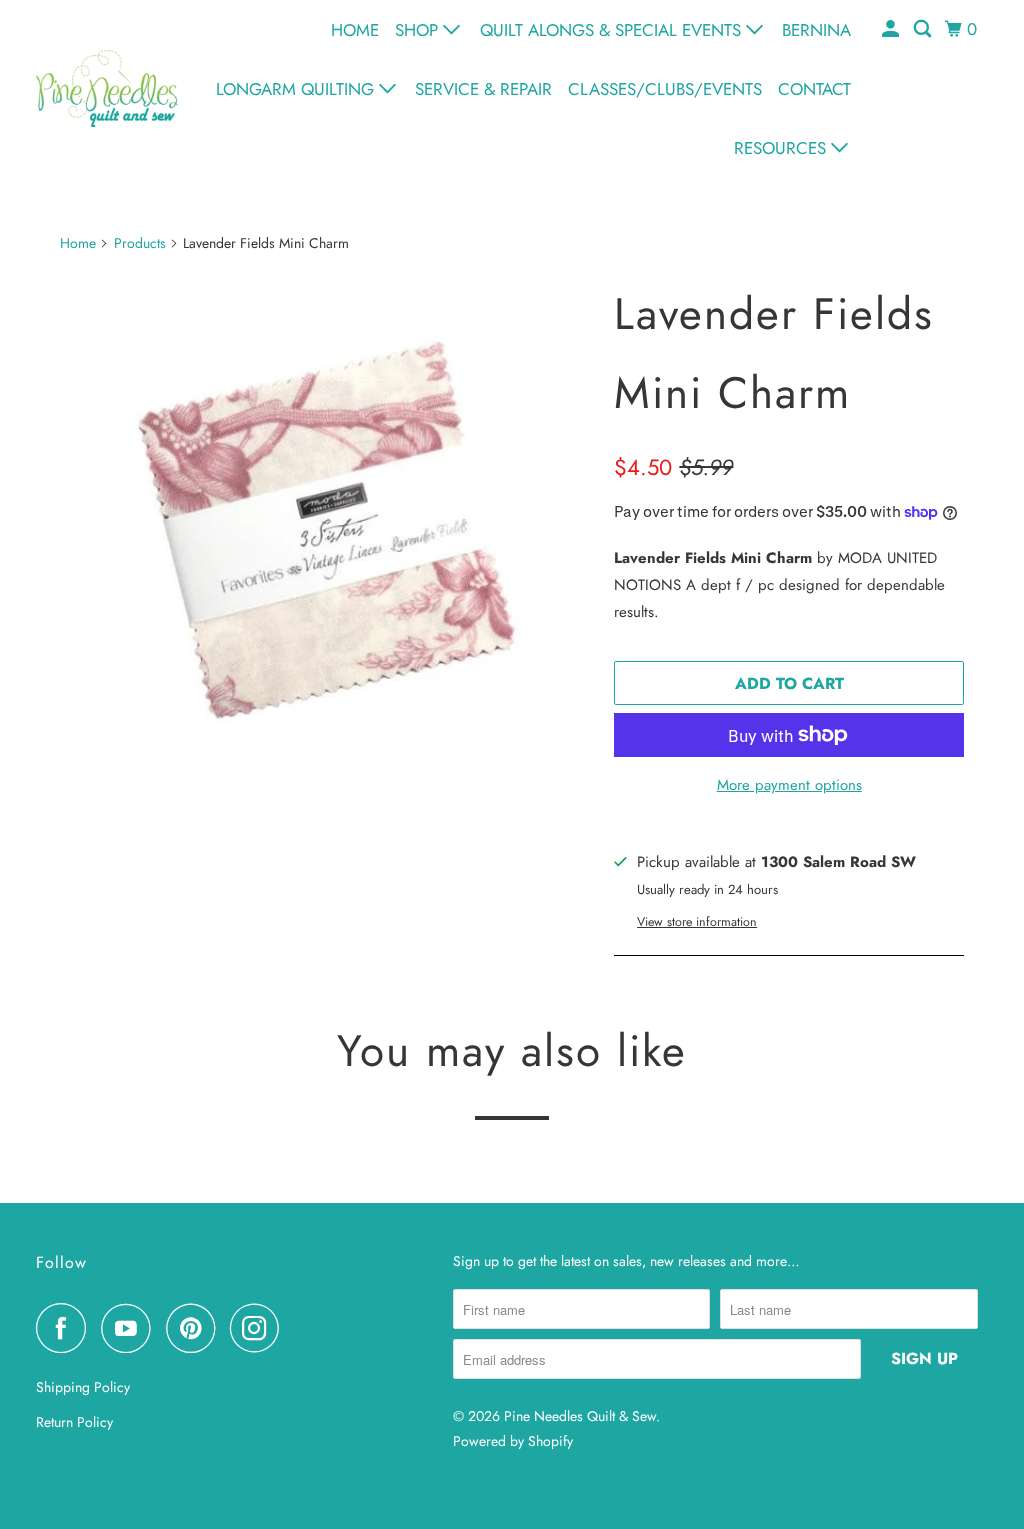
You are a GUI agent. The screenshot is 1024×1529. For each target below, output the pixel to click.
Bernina (816, 30)
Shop (419, 30)
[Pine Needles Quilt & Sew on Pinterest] (195, 1328)
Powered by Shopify (513, 1441)
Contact (814, 89)
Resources (782, 148)
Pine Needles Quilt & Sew (580, 1416)
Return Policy (74, 1422)
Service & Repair (483, 89)
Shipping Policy (83, 1387)
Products (140, 243)
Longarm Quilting (297, 89)
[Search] (924, 29)
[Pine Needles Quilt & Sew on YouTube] (131, 1328)
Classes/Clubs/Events (665, 89)
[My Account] (892, 29)
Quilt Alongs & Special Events (613, 30)
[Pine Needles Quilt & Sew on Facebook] (66, 1328)
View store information (697, 922)
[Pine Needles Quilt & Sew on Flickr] (300, 1328)
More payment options (789, 785)
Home (355, 30)
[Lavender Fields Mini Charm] (327, 538)
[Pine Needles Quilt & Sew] (107, 88)
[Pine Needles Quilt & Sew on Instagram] (260, 1328)
